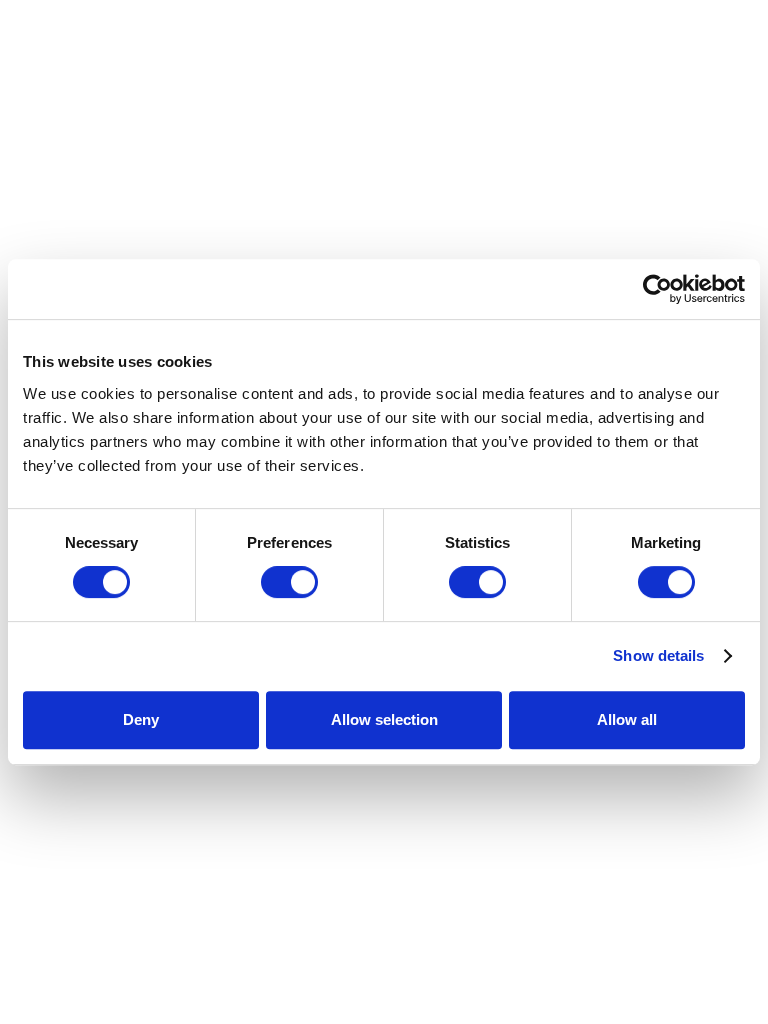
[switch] (289, 582)
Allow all (627, 719)
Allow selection (384, 719)
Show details (658, 655)
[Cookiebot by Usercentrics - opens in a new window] (657, 289)
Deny (141, 719)
